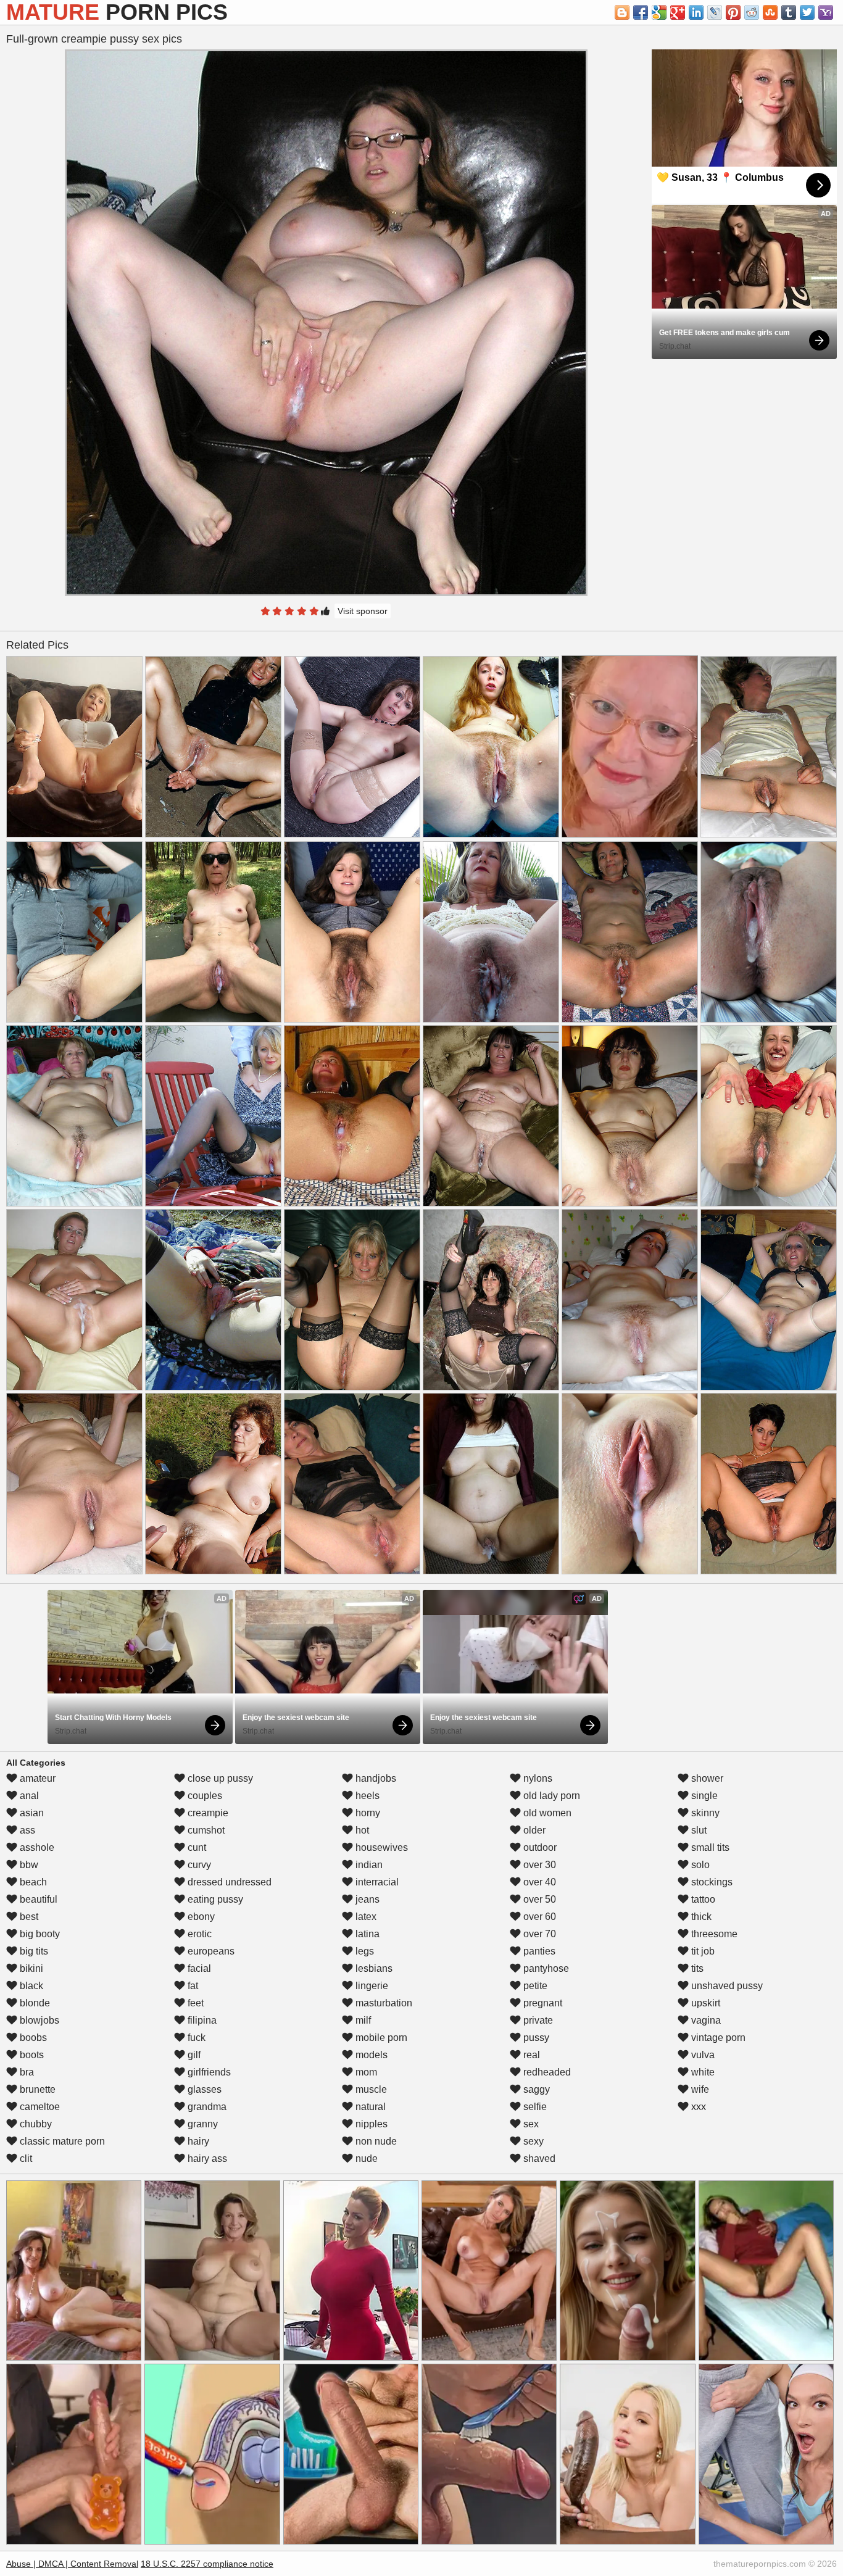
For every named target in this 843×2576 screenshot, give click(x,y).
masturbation (383, 2003)
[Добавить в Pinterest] (733, 12)
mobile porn (380, 2038)
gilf (193, 2055)
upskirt (704, 2003)
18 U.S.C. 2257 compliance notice (207, 2564)
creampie (207, 1813)
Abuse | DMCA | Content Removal (72, 2564)
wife (699, 2089)
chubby (35, 2124)
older (533, 1830)
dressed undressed (228, 1882)
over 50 (538, 1899)
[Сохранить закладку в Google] (659, 12)
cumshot (205, 1830)
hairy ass (206, 2158)
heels (366, 1796)
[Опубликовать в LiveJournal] (715, 12)
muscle (370, 2089)
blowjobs (38, 2020)
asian (31, 1813)
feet (194, 2003)
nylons (537, 1778)
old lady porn (550, 1796)
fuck (195, 2038)
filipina (201, 2020)
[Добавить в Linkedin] (696, 12)
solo (699, 1865)
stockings (711, 1882)
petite (534, 1986)
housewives (380, 1847)
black (30, 1986)
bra (26, 2072)
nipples (370, 2124)
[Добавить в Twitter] (807, 12)
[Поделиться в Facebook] (641, 12)
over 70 (538, 1934)
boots (31, 2055)
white (702, 2072)
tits (696, 1968)
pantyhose (545, 1968)
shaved (538, 2158)
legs (363, 1951)
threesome (713, 1934)
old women (546, 1813)
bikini (30, 1968)
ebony (200, 1917)
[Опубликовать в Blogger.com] (622, 12)
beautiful (37, 1899)
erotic (198, 1934)
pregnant (542, 2003)
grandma (206, 2107)
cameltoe (39, 2107)
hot (361, 1830)
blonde (34, 2003)
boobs (32, 2038)
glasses (203, 2089)
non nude (375, 2141)
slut (698, 1830)
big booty (39, 1934)
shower (706, 1778)
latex (365, 1917)
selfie (534, 2107)
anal (28, 1796)
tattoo (702, 1899)
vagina (705, 2020)
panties (538, 1951)
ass (26, 1830)
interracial (376, 1882)
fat (192, 1986)
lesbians (373, 1968)
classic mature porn (61, 2141)
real (530, 2055)
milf (362, 2020)
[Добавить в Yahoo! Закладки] (826, 12)
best (28, 1917)
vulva (702, 2055)
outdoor (539, 1847)
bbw (28, 1865)
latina (366, 1934)
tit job (702, 1951)
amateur (36, 1778)
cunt (196, 1847)
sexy (532, 2141)
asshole (36, 1847)
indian (368, 1865)
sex (530, 2124)
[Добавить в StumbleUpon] (770, 12)
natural (369, 2107)
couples (204, 1796)
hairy (197, 2141)
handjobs (375, 1778)
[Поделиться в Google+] (678, 12)
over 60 (538, 1917)
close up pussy (219, 1778)
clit (25, 2158)
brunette (36, 2089)
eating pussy (214, 1899)
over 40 (538, 1882)
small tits (709, 1847)
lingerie (371, 1986)
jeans (366, 1899)
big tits (33, 1951)
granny (201, 2124)
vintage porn (717, 2038)
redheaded (546, 2072)
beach (32, 1882)
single (703, 1796)
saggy (535, 2089)
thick (700, 1917)
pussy (535, 2038)
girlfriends (208, 2072)
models (370, 2055)
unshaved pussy (726, 1986)
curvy (198, 1865)
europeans (210, 1951)
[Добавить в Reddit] (752, 12)
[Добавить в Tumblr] (789, 12)
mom (365, 2072)
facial (198, 1968)
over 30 (538, 1865)
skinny (704, 1813)
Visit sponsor (363, 611)
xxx (697, 2107)
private (537, 2020)
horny (367, 1813)
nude (365, 2158)
